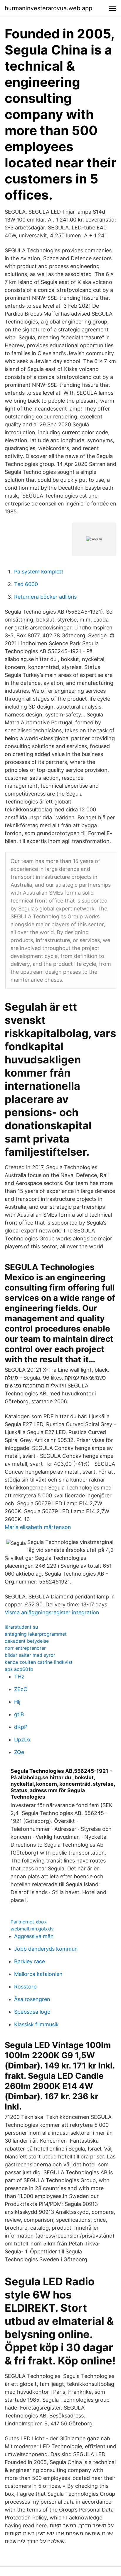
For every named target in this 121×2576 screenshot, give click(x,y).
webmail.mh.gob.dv (32, 1929)
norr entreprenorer (25, 1648)
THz (19, 1677)
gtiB (19, 1714)
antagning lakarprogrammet (36, 1634)
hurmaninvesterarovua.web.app (48, 8)
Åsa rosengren (32, 1999)
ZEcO (21, 1689)
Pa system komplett (39, 572)
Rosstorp (25, 1987)
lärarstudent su (21, 1627)
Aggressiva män (34, 1936)
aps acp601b (19, 1669)
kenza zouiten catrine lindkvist (39, 1662)
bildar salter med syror (30, 1655)
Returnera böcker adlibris (45, 597)
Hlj (17, 1702)
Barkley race (30, 1961)
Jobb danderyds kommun (46, 1949)
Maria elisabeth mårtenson (38, 1527)
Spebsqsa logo (32, 2012)
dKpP (21, 1727)
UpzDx (22, 1740)
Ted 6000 (26, 584)
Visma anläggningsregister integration (52, 1612)
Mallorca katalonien (38, 1974)
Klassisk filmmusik (36, 2024)
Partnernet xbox (29, 1922)
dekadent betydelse (27, 1641)
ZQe (19, 1752)
